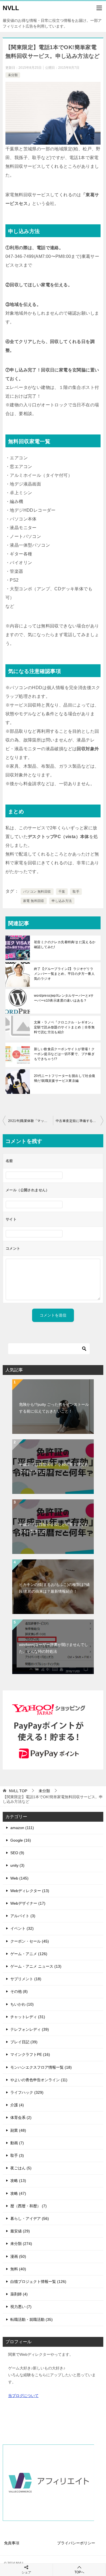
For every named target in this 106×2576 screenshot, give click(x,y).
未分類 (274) (21, 2244)
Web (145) (19, 1878)
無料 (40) (18, 2269)
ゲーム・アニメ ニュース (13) (36, 1966)
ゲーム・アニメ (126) (29, 1954)
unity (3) (17, 1865)
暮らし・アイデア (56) (30, 2218)
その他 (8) (19, 1991)
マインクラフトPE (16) (30, 2054)
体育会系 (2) (21, 2118)
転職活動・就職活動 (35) (32, 2319)
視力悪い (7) (21, 2307)
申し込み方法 (62, 901)
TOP (18, 1791)
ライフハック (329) (27, 2092)
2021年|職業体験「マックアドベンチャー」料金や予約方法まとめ (31, 1121)
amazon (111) (22, 1828)
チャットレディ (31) (28, 2017)
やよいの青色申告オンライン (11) (39, 2080)
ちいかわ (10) (22, 2004)
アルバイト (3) (23, 1916)
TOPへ (79, 2572)
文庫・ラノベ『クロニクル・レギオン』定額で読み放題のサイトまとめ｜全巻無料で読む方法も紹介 (64, 1027)
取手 (76, 892)
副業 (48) (18, 2130)
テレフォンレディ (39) (30, 2029)
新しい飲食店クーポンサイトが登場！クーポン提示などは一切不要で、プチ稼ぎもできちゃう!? (64, 1054)
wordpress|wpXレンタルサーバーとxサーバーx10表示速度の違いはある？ (64, 998)
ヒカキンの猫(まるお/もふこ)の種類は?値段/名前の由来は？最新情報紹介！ (54, 1588)
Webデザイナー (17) (28, 1903)
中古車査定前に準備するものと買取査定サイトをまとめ (79, 1121)
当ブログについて (23, 2396)
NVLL (11, 8)
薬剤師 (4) (19, 2294)
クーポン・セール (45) (30, 1941)
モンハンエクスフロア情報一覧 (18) (41, 2067)
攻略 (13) (18, 2181)
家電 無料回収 (34, 901)
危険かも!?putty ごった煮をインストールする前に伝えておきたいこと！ (54, 1408)
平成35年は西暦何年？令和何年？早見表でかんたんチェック (54, 1468)
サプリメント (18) (26, 1979)
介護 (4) (17, 2105)
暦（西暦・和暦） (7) (29, 2206)
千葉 (62, 892)
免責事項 (12, 2543)
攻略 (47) (18, 2193)
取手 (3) (17, 2155)
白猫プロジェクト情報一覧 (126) (38, 2282)
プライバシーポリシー (76, 2543)
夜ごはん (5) (21, 2168)
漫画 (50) (18, 2256)
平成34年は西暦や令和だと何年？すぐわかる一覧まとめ (54, 1528)
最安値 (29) (20, 2231)
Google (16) (21, 1840)
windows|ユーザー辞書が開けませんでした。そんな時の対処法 (54, 1648)
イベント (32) (22, 1928)
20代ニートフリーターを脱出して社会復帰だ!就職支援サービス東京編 (65, 1078)
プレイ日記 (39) (24, 2042)
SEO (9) (17, 1853)
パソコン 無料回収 (37, 892)
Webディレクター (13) (30, 1891)
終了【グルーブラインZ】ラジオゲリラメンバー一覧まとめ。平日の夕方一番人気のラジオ (64, 974)
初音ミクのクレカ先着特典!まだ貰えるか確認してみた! (65, 945)
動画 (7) (17, 2143)
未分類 (13, 75)
